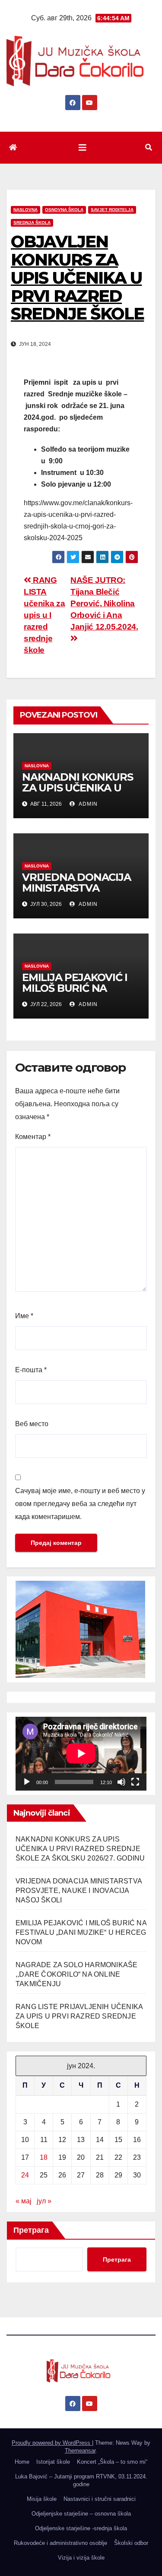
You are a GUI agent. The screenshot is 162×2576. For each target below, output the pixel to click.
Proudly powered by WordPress (52, 2443)
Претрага (31, 2230)
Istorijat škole (53, 2462)
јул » (44, 2201)
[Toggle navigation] (83, 148)
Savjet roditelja (112, 210)
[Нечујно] (121, 1782)
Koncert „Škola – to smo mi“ (112, 2462)
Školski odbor (131, 2543)
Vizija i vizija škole (81, 2558)
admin (87, 804)
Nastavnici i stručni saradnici (100, 2499)
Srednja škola (32, 223)
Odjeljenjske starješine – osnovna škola (81, 2514)
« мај (24, 2201)
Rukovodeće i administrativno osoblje (60, 2543)
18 (44, 2157)
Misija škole (42, 2499)
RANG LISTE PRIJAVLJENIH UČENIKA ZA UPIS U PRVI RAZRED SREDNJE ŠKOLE (79, 2016)
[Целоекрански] (135, 1782)
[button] (149, 147)
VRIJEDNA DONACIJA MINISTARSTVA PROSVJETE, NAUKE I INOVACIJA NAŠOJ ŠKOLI (79, 1891)
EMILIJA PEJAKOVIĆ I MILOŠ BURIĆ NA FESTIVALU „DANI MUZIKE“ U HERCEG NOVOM (81, 1932)
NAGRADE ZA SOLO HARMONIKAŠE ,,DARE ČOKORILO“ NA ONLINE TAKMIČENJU (76, 1974)
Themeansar (80, 2451)
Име (24, 1316)
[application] (81, 1753)
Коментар (33, 1137)
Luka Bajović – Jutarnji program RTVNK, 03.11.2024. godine (81, 2480)
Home (22, 2462)
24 (25, 2175)
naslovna (25, 210)
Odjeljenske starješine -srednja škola (81, 2528)
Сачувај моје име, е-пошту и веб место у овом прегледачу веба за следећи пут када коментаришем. (80, 1504)
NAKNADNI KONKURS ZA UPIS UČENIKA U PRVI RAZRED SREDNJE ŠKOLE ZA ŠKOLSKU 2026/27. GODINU (80, 1849)
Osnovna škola (64, 210)
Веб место (32, 1424)
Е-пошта (31, 1370)
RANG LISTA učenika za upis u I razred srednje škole (44, 615)
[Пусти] (27, 1782)
